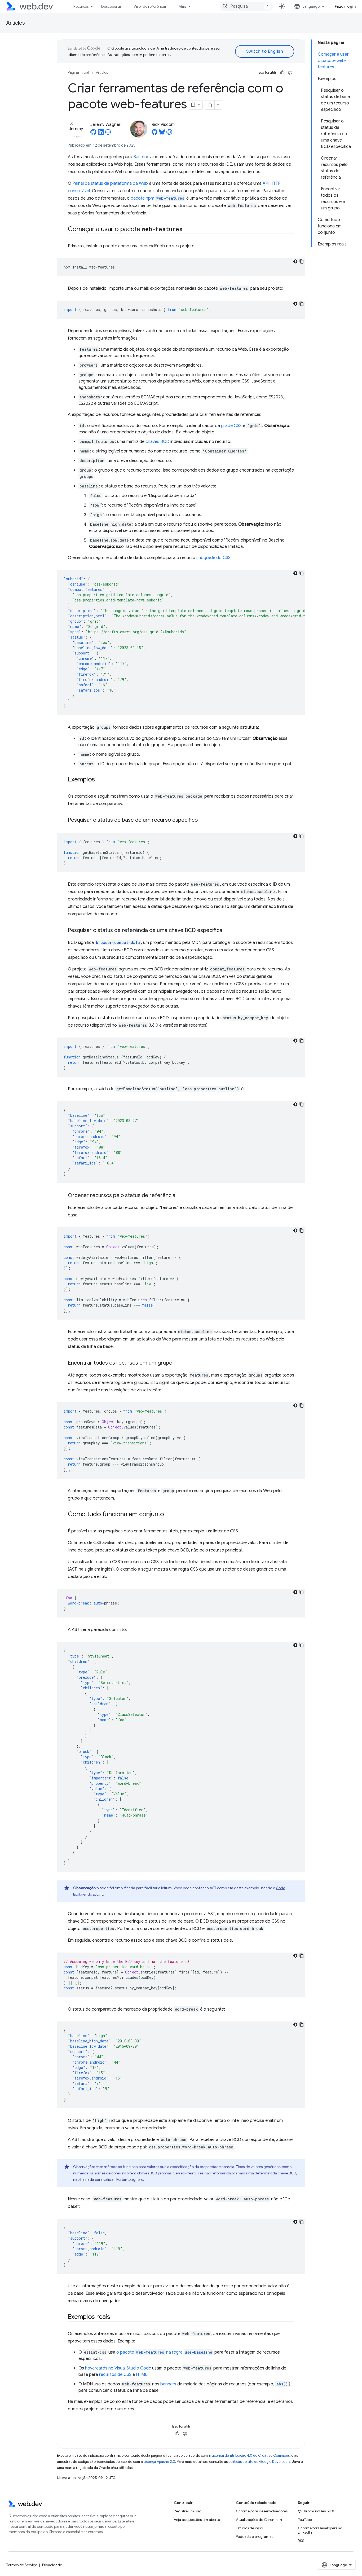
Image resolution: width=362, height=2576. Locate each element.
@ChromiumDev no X (316, 2511)
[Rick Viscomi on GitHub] (154, 134)
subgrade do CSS (213, 558)
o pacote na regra (164, 2352)
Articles (16, 23)
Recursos (81, 6)
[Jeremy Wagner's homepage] (108, 134)
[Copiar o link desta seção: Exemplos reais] (115, 2317)
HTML (142, 2375)
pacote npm (157, 198)
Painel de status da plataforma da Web (110, 183)
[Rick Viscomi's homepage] (169, 134)
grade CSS (231, 426)
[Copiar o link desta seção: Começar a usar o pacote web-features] (187, 230)
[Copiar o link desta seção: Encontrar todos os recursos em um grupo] (177, 1363)
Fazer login (345, 6)
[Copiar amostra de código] (302, 261)
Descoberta (111, 6)
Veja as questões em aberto (197, 2520)
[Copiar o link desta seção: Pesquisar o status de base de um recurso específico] (202, 820)
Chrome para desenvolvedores (262, 2511)
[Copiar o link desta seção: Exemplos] (100, 780)
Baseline (141, 157)
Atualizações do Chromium (259, 2520)
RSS (301, 2541)
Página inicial (78, 72)
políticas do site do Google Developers (259, 2462)
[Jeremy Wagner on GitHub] (93, 134)
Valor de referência (150, 6)
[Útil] (282, 73)
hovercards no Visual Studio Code (118, 2368)
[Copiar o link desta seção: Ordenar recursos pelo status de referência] (180, 1196)
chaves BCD (157, 442)
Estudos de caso (249, 2528)
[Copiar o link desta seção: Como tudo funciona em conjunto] (169, 1515)
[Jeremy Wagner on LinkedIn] (101, 134)
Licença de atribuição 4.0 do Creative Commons (251, 2456)
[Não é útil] (290, 73)
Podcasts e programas (255, 2537)
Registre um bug (188, 2511)
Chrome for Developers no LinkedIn (320, 2530)
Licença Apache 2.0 (159, 2462)
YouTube (305, 2520)
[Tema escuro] (295, 261)
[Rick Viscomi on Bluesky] (162, 134)
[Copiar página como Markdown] (210, 105)
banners (168, 2384)
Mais (182, 6)
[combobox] (246, 6)
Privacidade (52, 2565)
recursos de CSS (115, 2375)
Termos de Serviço (22, 2565)
